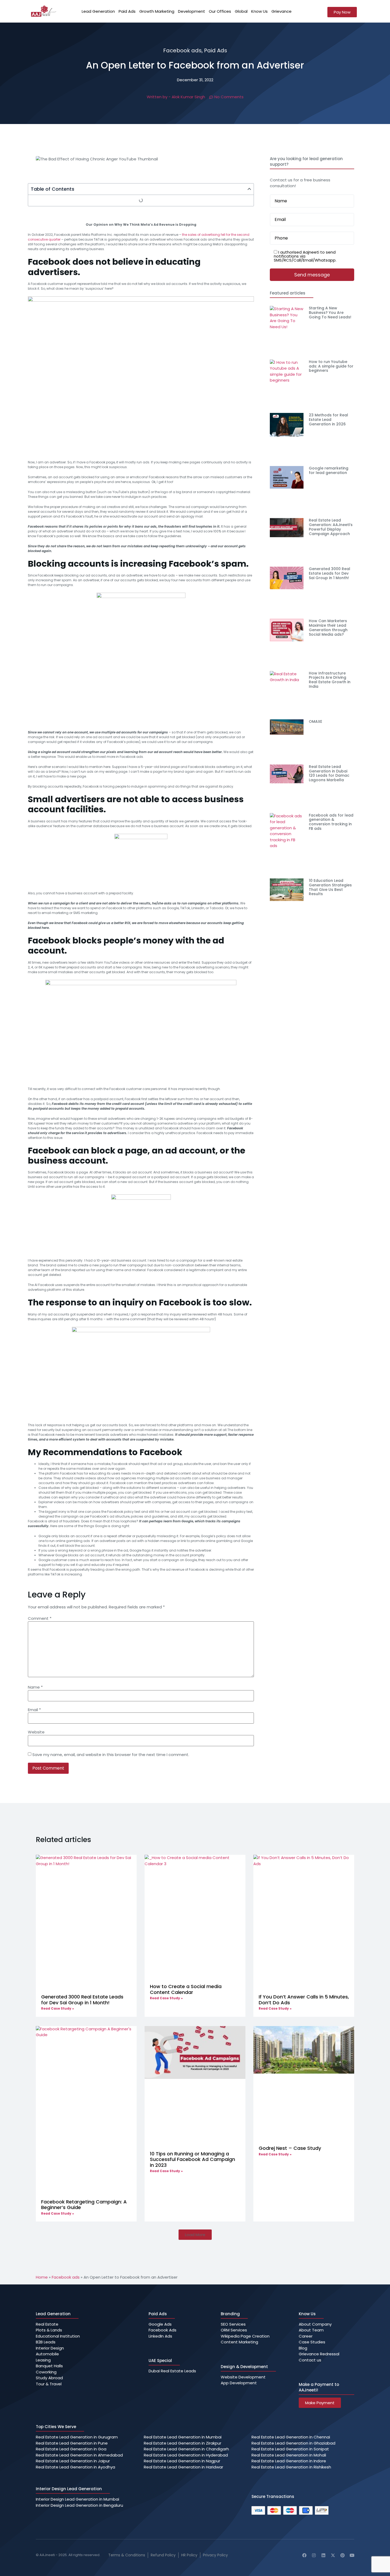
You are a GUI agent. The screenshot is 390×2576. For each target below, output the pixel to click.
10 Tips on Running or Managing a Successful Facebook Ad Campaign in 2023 (192, 2159)
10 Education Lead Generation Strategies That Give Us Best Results (330, 887)
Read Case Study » (58, 2008)
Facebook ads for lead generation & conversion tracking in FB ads (331, 822)
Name (35, 1687)
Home (42, 2277)
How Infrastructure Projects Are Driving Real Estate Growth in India (330, 680)
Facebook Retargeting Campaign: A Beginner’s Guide (84, 2205)
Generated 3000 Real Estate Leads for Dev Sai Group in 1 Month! (330, 573)
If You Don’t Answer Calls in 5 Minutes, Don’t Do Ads (304, 2000)
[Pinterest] (343, 2555)
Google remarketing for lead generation (329, 470)
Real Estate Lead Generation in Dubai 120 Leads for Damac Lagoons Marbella (329, 773)
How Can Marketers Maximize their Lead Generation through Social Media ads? (328, 627)
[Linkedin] (323, 2555)
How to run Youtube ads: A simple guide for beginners (331, 366)
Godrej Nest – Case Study (290, 2148)
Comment (40, 1618)
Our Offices (220, 11)
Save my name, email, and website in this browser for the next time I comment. (111, 1755)
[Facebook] (304, 2555)
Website (36, 1732)
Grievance (281, 11)
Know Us (259, 11)
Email (34, 1710)
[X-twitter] (333, 2555)
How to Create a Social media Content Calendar (186, 1989)
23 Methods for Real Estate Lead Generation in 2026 (328, 420)
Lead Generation (98, 11)
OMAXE (315, 721)
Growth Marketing (157, 11)
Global (241, 11)
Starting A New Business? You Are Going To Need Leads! (330, 313)
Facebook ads (182, 50)
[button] (249, 189)
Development (192, 11)
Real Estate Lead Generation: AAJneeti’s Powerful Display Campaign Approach (331, 527)
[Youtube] (352, 2555)
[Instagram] (314, 2555)
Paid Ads (127, 11)
